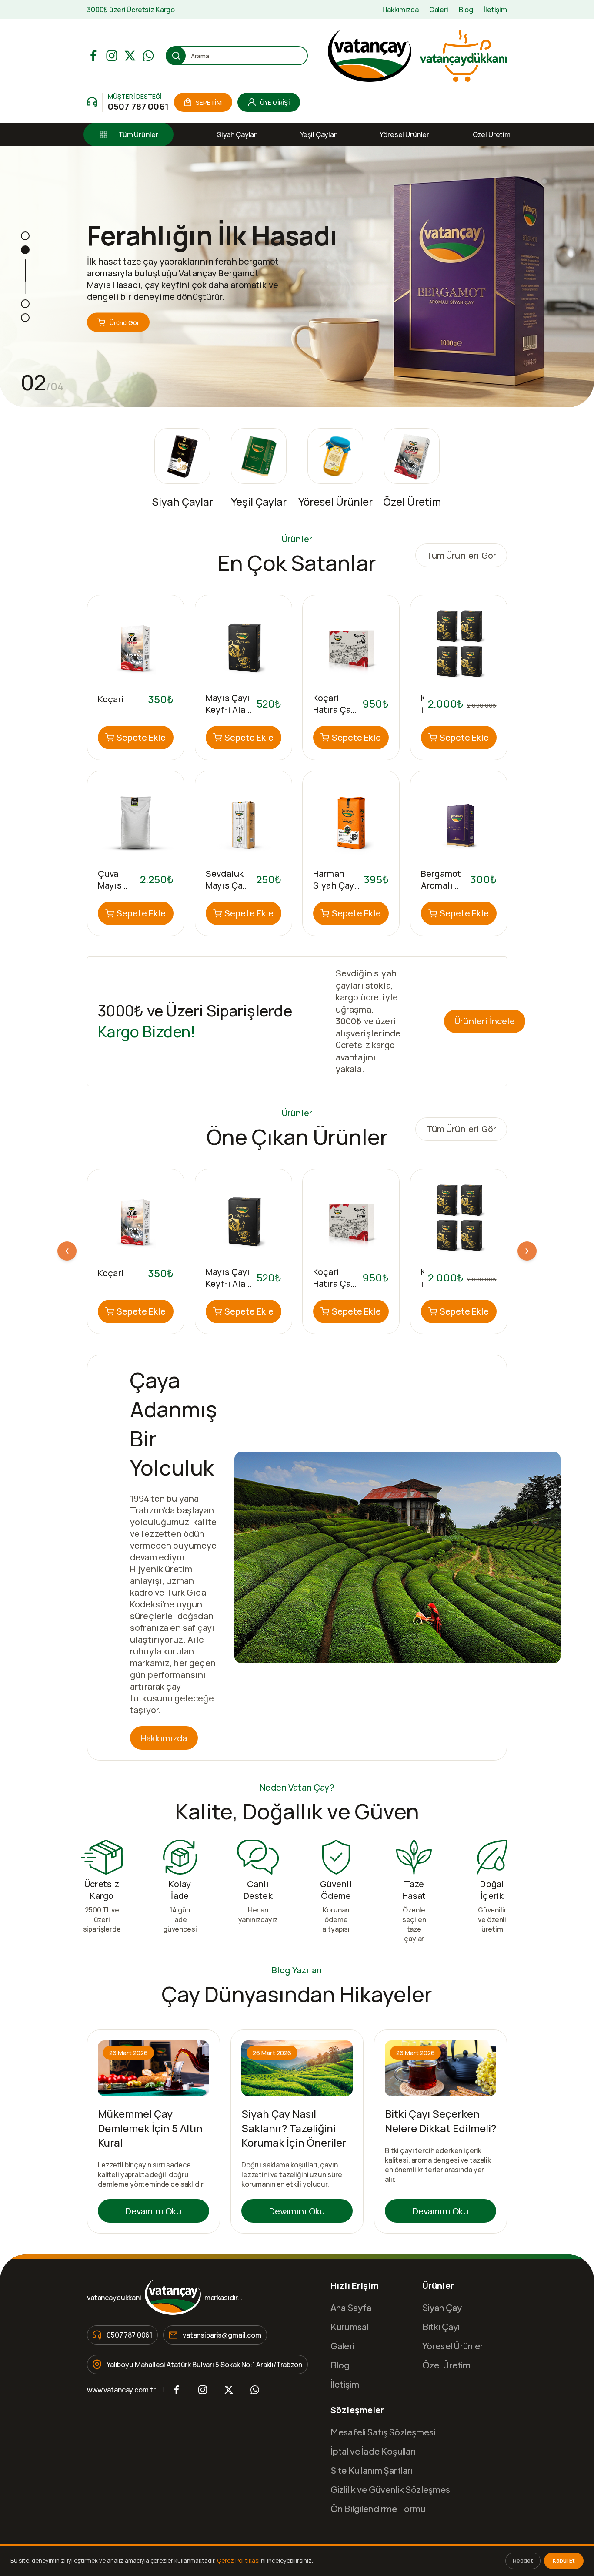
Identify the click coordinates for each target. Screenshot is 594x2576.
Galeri (439, 10)
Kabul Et (564, 2560)
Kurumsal (349, 2326)
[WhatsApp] (148, 56)
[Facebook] (93, 56)
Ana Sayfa (351, 2307)
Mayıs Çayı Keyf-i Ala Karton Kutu (228, 1289)
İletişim (495, 10)
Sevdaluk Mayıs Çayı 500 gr (228, 885)
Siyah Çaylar (237, 134)
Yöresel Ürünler (404, 134)
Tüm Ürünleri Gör (461, 555)
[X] (130, 56)
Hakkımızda (400, 10)
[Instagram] (112, 56)
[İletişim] (92, 102)
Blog (466, 10)
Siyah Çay (442, 2307)
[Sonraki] (527, 1251)
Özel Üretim (492, 134)
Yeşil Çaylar (318, 134)
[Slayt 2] (25, 250)
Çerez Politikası (238, 2560)
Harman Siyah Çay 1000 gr (334, 885)
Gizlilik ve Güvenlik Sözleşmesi (391, 2489)
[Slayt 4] (25, 318)
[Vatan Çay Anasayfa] (417, 56)
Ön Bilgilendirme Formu (378, 2508)
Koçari (111, 699)
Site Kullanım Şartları (371, 2470)
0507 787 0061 (138, 106)
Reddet (523, 2560)
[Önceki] (67, 1251)
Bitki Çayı (441, 2326)
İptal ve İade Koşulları (373, 2451)
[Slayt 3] (25, 304)
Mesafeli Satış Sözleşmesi (383, 2432)
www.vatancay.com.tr (121, 2390)
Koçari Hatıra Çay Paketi (334, 709)
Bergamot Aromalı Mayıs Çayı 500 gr (443, 891)
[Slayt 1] (25, 236)
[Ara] (176, 56)
